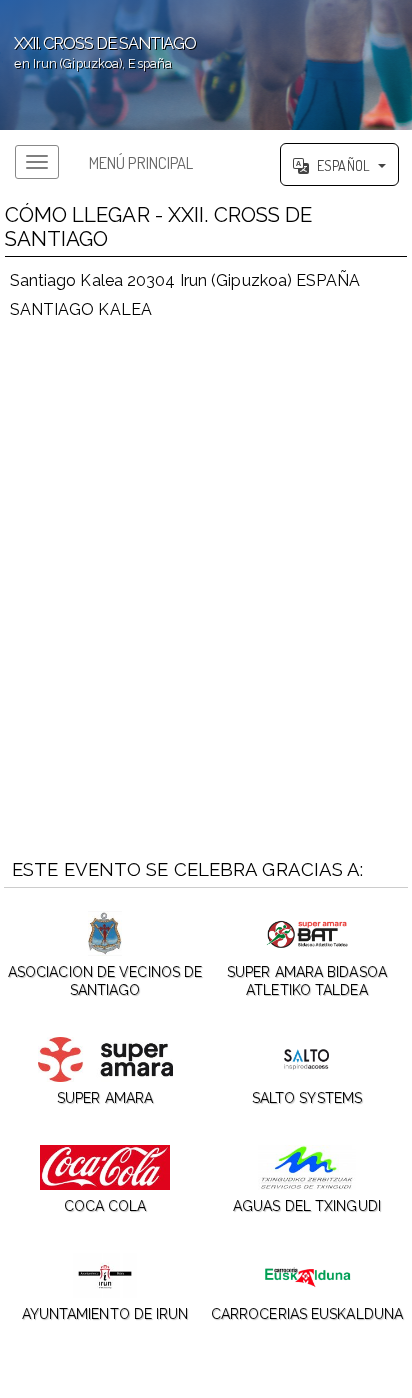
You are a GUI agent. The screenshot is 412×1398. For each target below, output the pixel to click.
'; (98, 52)
